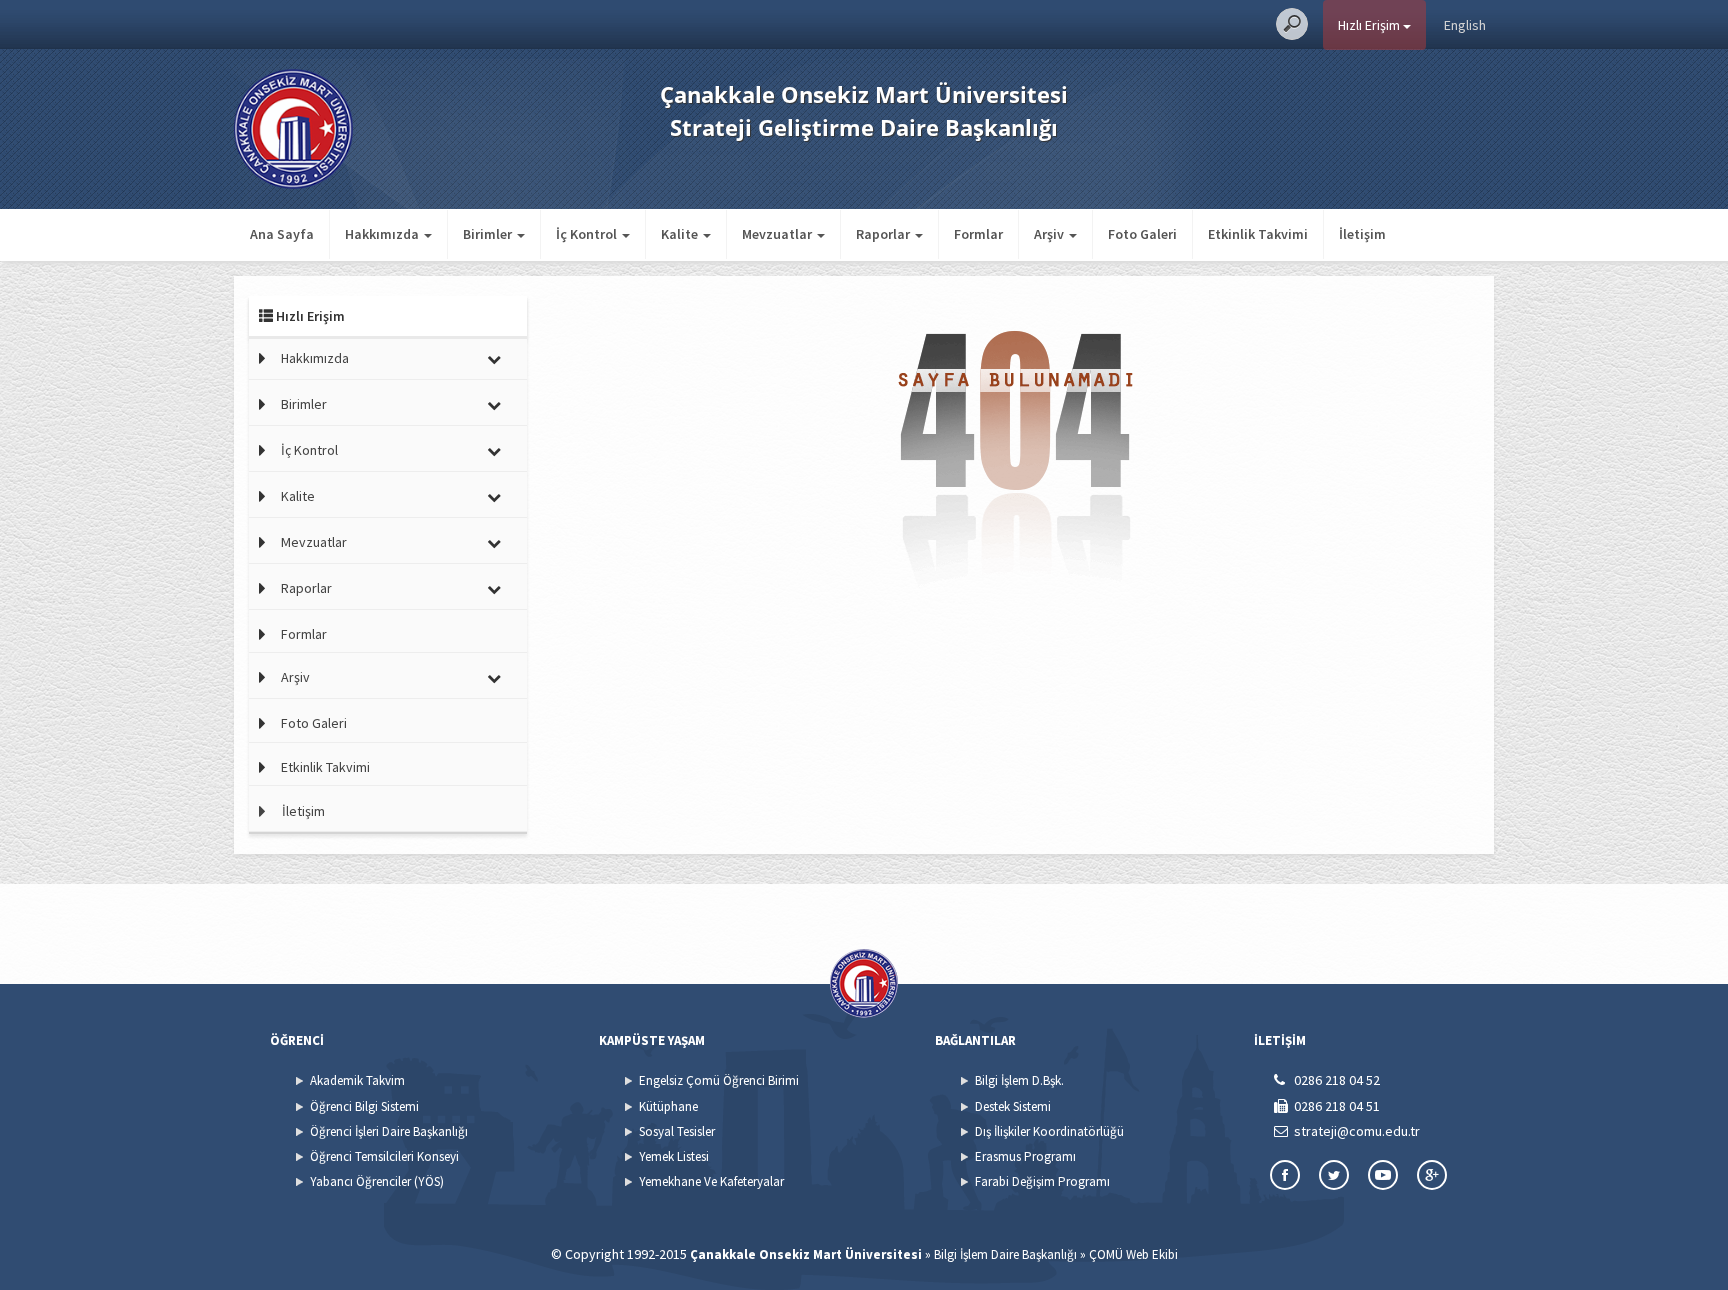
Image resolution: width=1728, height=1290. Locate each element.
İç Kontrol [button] (588, 234)
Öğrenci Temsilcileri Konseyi (384, 1156)
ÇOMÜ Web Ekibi (1133, 1254)
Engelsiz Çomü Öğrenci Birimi (719, 1080)
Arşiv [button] (1050, 234)
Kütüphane (668, 1106)
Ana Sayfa (282, 234)
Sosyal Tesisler (677, 1131)
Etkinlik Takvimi (1258, 234)
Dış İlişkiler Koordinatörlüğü (1049, 1131)
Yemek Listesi (674, 1156)
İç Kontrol (309, 450)
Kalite (298, 496)
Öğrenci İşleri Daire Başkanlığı (389, 1131)
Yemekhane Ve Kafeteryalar (711, 1181)
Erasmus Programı (1025, 1156)
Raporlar (306, 588)
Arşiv (295, 677)
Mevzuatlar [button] (778, 234)
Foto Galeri (1142, 234)
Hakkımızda (315, 358)
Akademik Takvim (357, 1080)
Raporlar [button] (884, 234)
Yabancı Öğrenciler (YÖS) (377, 1181)
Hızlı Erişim (1370, 25)
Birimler (304, 404)
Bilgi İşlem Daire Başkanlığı (1005, 1254)
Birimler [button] (489, 234)
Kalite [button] (681, 234)
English (1465, 25)
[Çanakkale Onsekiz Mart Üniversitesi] (293, 127)
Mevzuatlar (314, 542)
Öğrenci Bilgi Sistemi (364, 1106)
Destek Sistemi (1013, 1106)
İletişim (1362, 234)
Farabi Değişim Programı (1042, 1181)
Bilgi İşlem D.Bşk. (1019, 1080)
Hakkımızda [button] (383, 234)
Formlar (978, 234)
